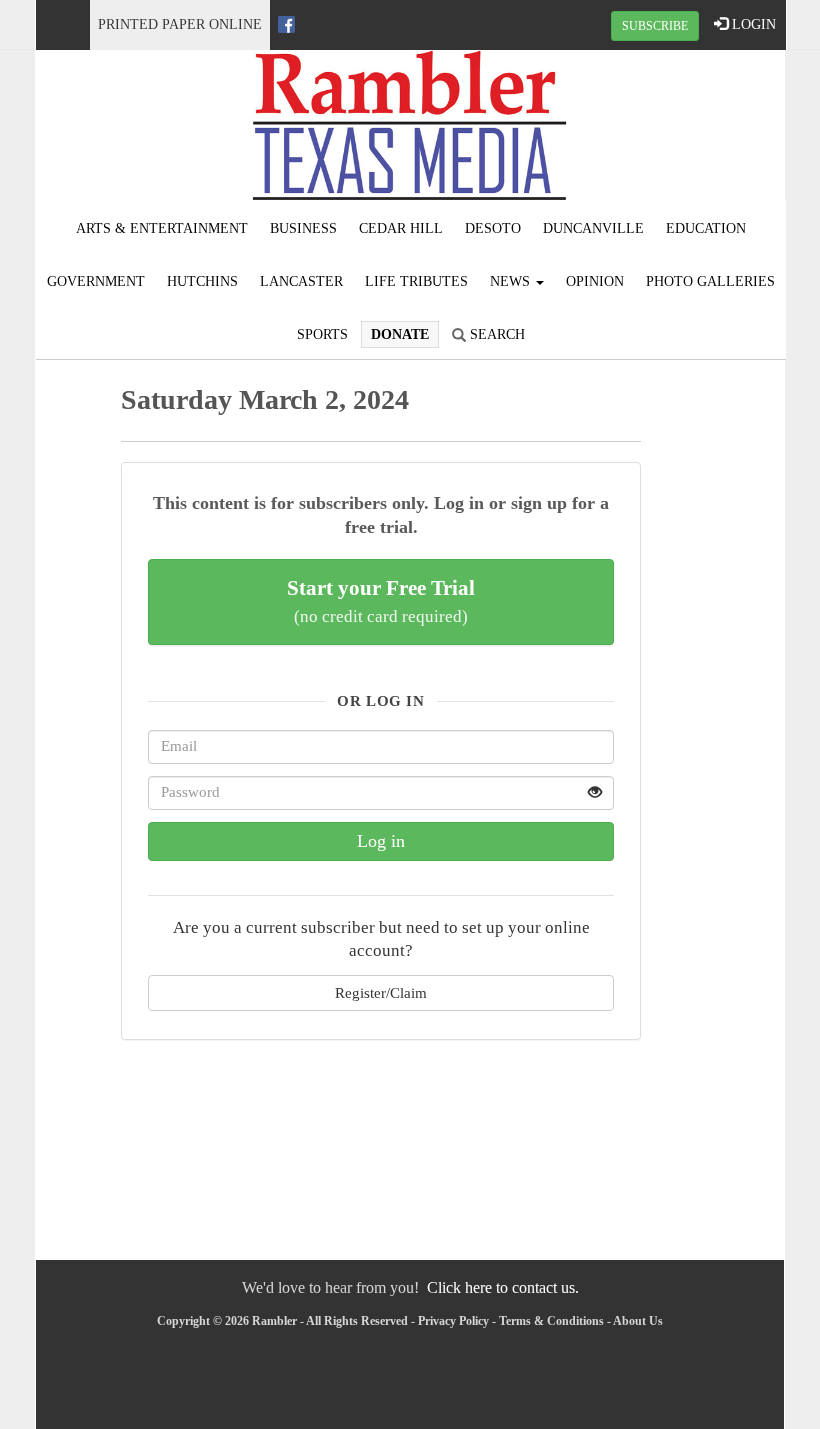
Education (706, 228)
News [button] (512, 281)
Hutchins (202, 281)
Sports (322, 334)
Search (495, 334)
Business (303, 228)
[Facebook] (286, 24)
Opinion (595, 281)
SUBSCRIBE (655, 26)
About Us (638, 1321)
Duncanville (593, 228)
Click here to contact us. (503, 1287)
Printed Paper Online (180, 24)
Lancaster (301, 281)
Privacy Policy (453, 1321)
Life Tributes (416, 281)
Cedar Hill (401, 228)
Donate (400, 334)
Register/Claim (381, 992)
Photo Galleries (710, 281)
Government (96, 281)
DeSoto (493, 228)
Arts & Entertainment (162, 228)
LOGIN (752, 24)
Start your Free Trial (381, 601)
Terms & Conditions (551, 1321)
